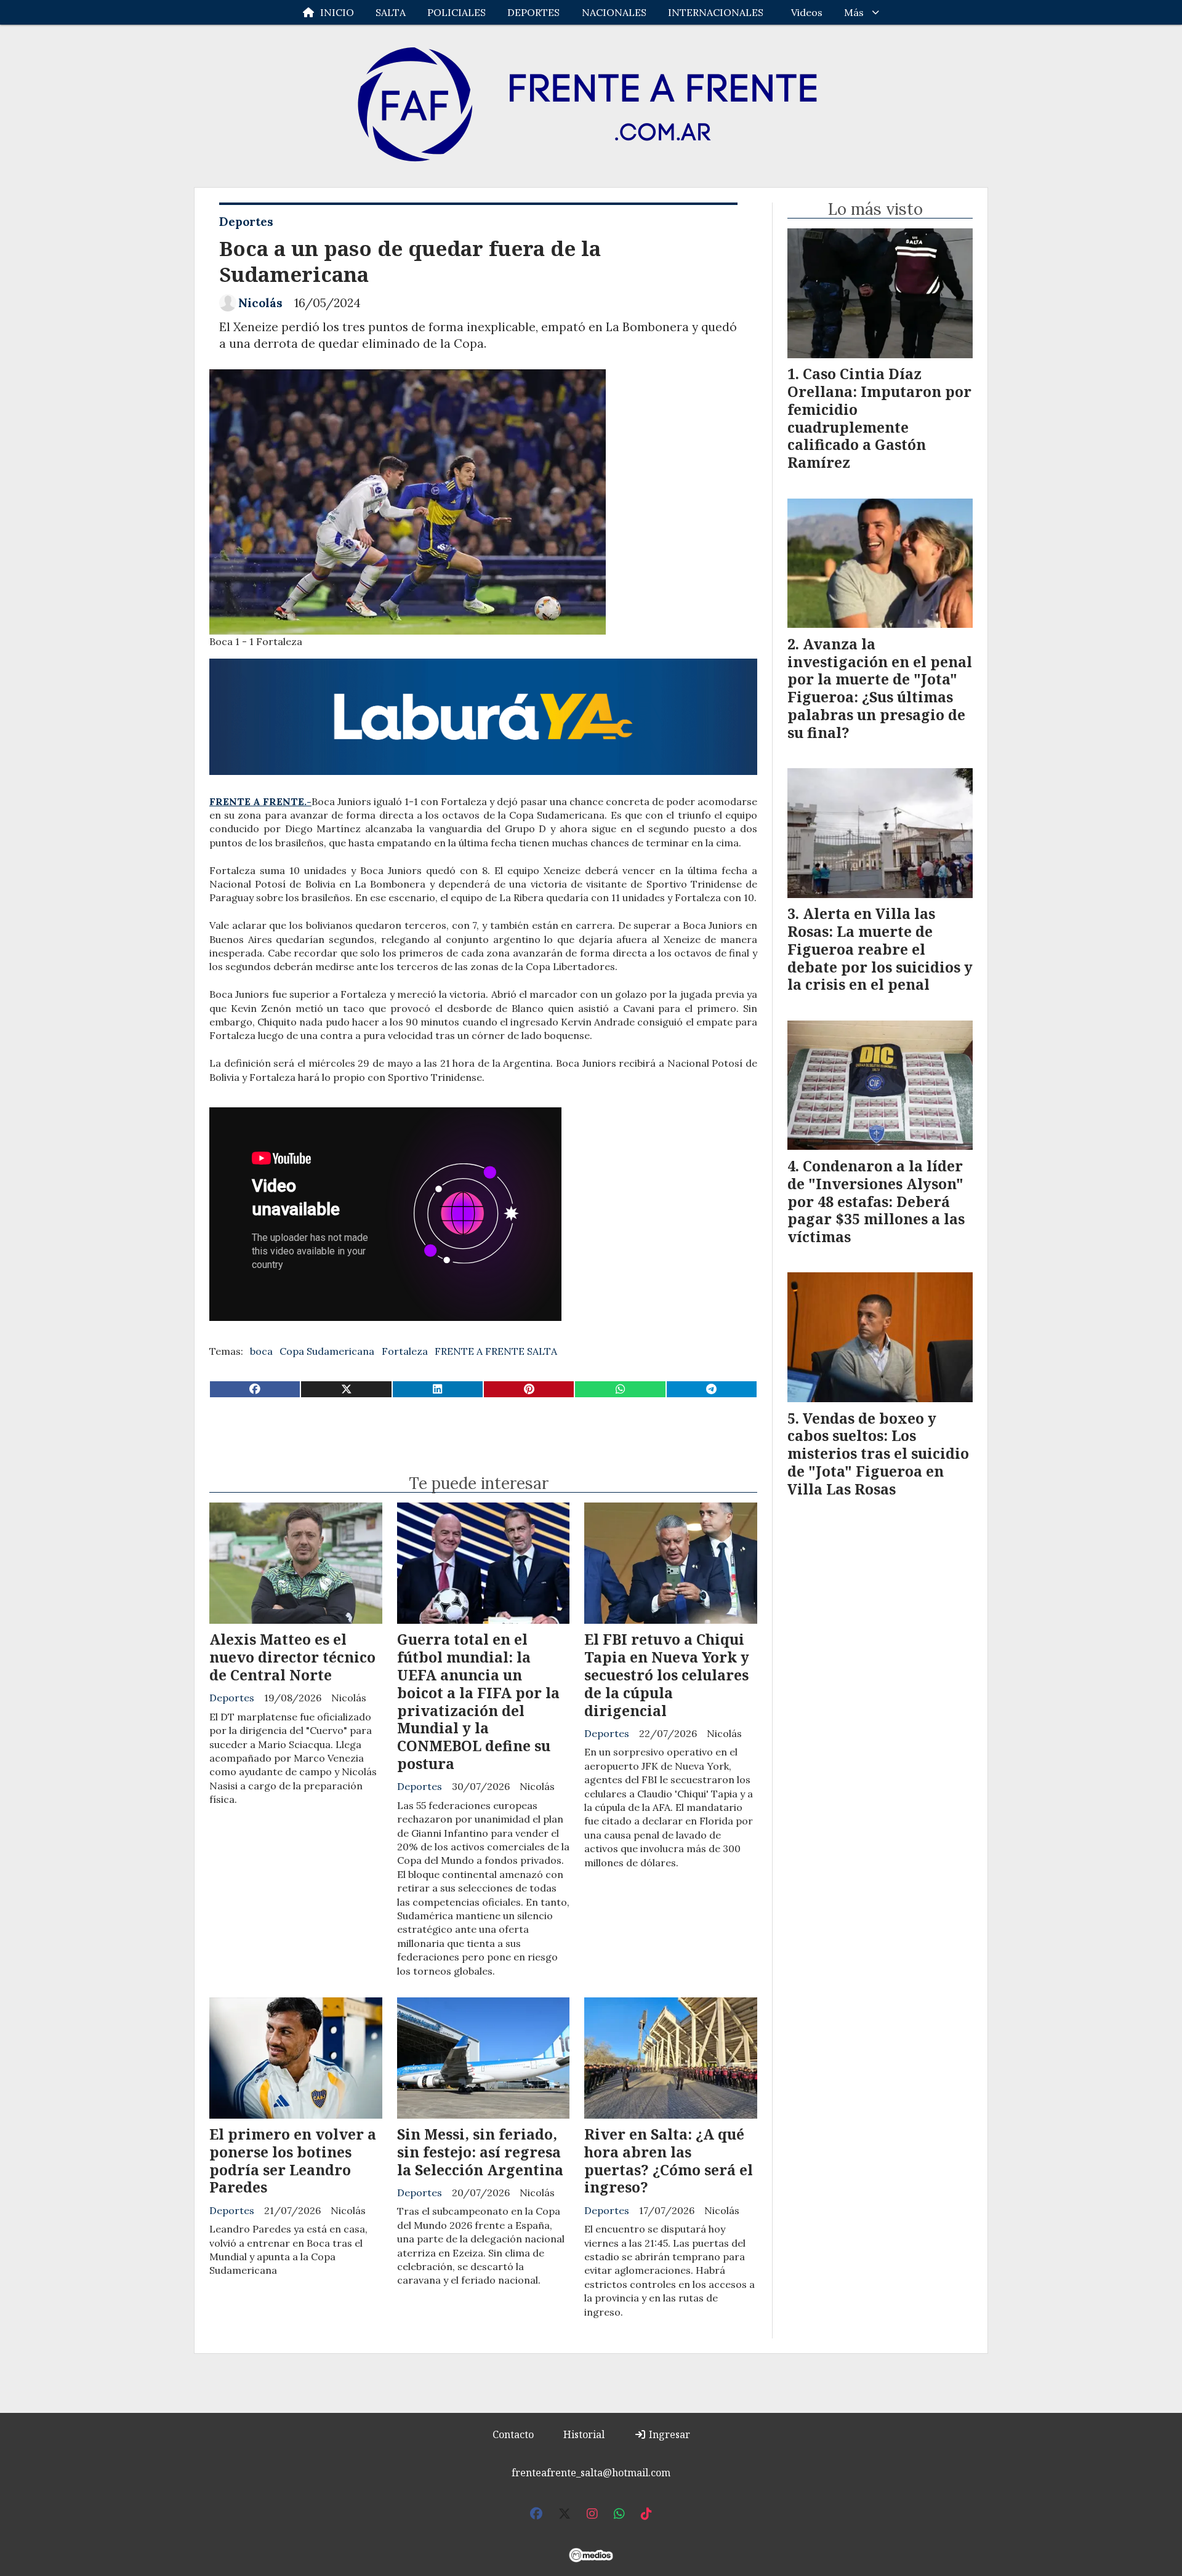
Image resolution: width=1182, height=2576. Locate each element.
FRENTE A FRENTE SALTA (496, 1351)
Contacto (513, 2434)
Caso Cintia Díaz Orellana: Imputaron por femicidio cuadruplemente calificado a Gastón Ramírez (879, 418)
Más (854, 12)
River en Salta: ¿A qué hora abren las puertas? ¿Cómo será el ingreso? (669, 2161)
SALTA (391, 12)
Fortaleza (405, 1351)
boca (261, 1351)
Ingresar (668, 2434)
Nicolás (260, 303)
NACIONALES (614, 12)
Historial (584, 2434)
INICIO (337, 12)
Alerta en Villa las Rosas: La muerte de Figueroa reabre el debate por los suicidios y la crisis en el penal (880, 949)
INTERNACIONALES (716, 12)
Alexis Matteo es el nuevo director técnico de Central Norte (292, 1657)
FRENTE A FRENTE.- (260, 801)
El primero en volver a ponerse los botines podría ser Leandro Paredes (293, 2161)
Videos (807, 12)
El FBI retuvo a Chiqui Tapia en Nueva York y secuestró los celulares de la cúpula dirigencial (667, 1675)
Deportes (246, 222)
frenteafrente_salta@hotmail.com (591, 2473)
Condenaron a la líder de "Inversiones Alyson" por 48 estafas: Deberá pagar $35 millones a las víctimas (876, 1201)
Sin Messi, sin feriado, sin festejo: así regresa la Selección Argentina (480, 2152)
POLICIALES (456, 12)
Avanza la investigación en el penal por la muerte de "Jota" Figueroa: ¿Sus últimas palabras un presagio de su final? (880, 688)
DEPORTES (533, 12)
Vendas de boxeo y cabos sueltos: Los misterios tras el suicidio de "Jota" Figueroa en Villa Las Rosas (878, 1454)
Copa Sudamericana (327, 1351)
